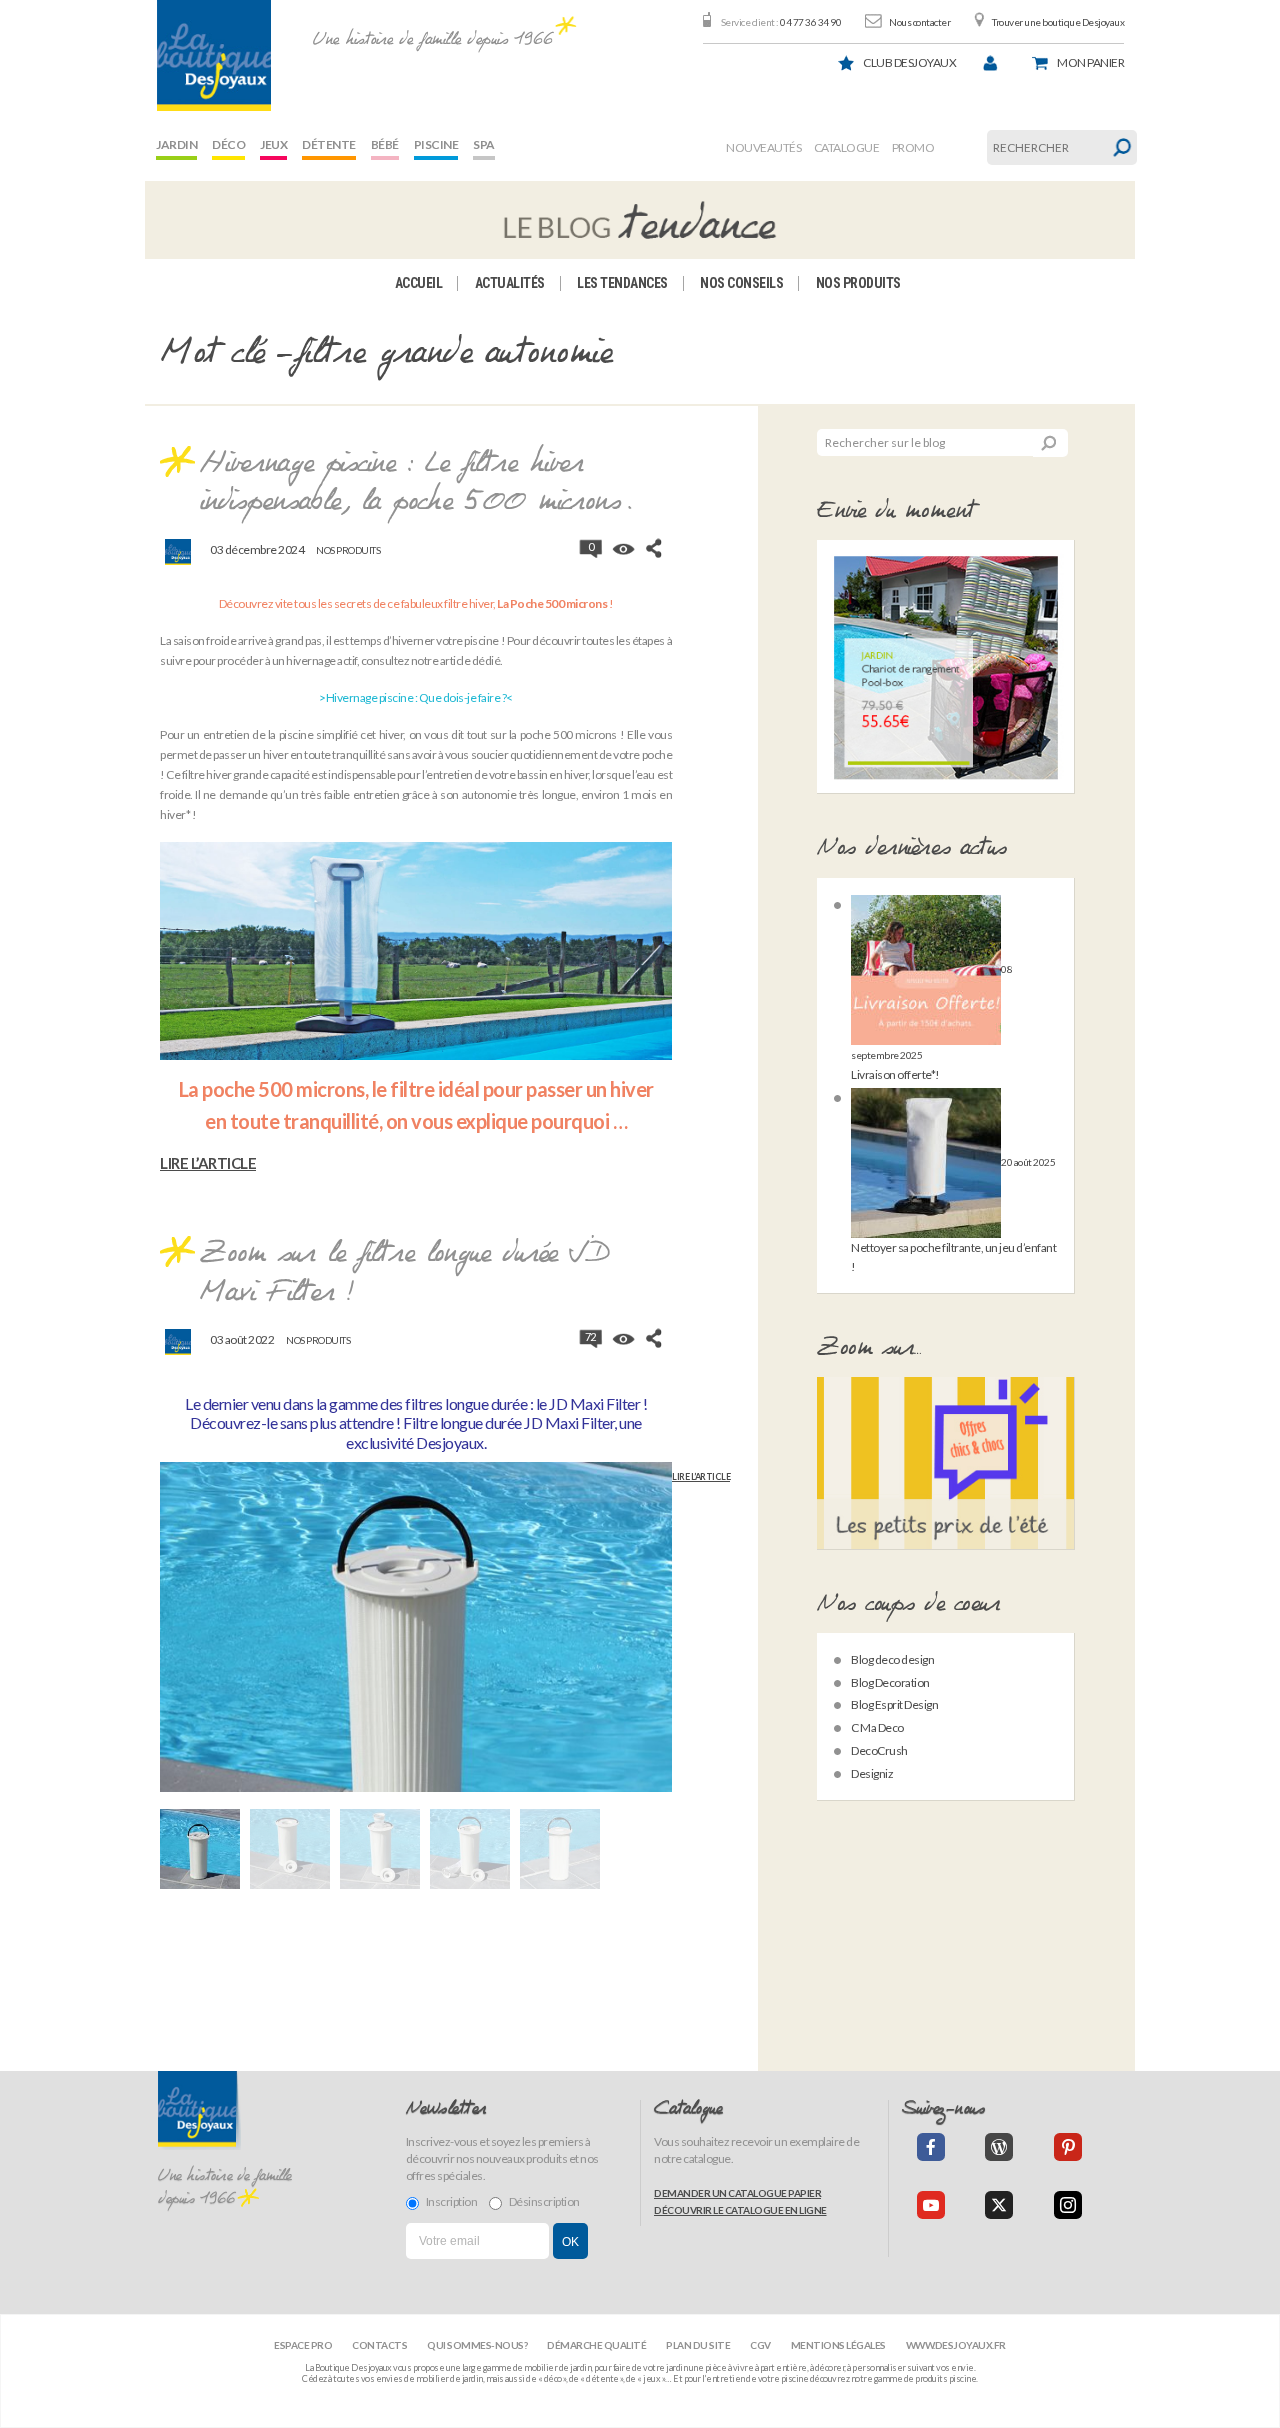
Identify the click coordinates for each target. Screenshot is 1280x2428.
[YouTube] (931, 2205)
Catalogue (847, 147)
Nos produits (858, 283)
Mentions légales (838, 2345)
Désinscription (544, 2201)
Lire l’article (208, 1163)
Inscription (452, 2201)
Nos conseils (741, 283)
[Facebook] (931, 2147)
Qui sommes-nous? (477, 2345)
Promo (913, 147)
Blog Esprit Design (894, 1704)
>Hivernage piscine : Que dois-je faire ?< (416, 697)
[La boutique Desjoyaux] (640, 219)
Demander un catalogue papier (737, 2193)
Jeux (273, 144)
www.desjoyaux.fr (956, 2345)
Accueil (419, 283)
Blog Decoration (890, 1682)
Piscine (436, 144)
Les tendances (622, 283)
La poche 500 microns (272, 1089)
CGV (760, 2345)
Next (672, 1638)
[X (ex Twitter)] (999, 2205)
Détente (329, 144)
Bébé (385, 144)
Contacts (379, 2345)
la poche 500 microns (563, 734)
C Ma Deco (877, 1727)
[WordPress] (999, 2147)
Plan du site (698, 2345)
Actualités (510, 283)
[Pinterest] (1068, 2147)
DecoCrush (879, 1750)
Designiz (872, 1773)
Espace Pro (303, 2345)
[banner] (214, 55)
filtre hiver (207, 774)
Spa (484, 144)
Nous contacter (919, 22)
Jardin (176, 144)
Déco (228, 144)
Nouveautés (763, 147)
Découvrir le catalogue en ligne (740, 2210)
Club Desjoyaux (909, 62)
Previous (160, 1638)
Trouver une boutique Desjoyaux (1058, 22)
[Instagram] (1068, 2205)
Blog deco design (892, 1659)
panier (1090, 62)
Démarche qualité (596, 2345)
